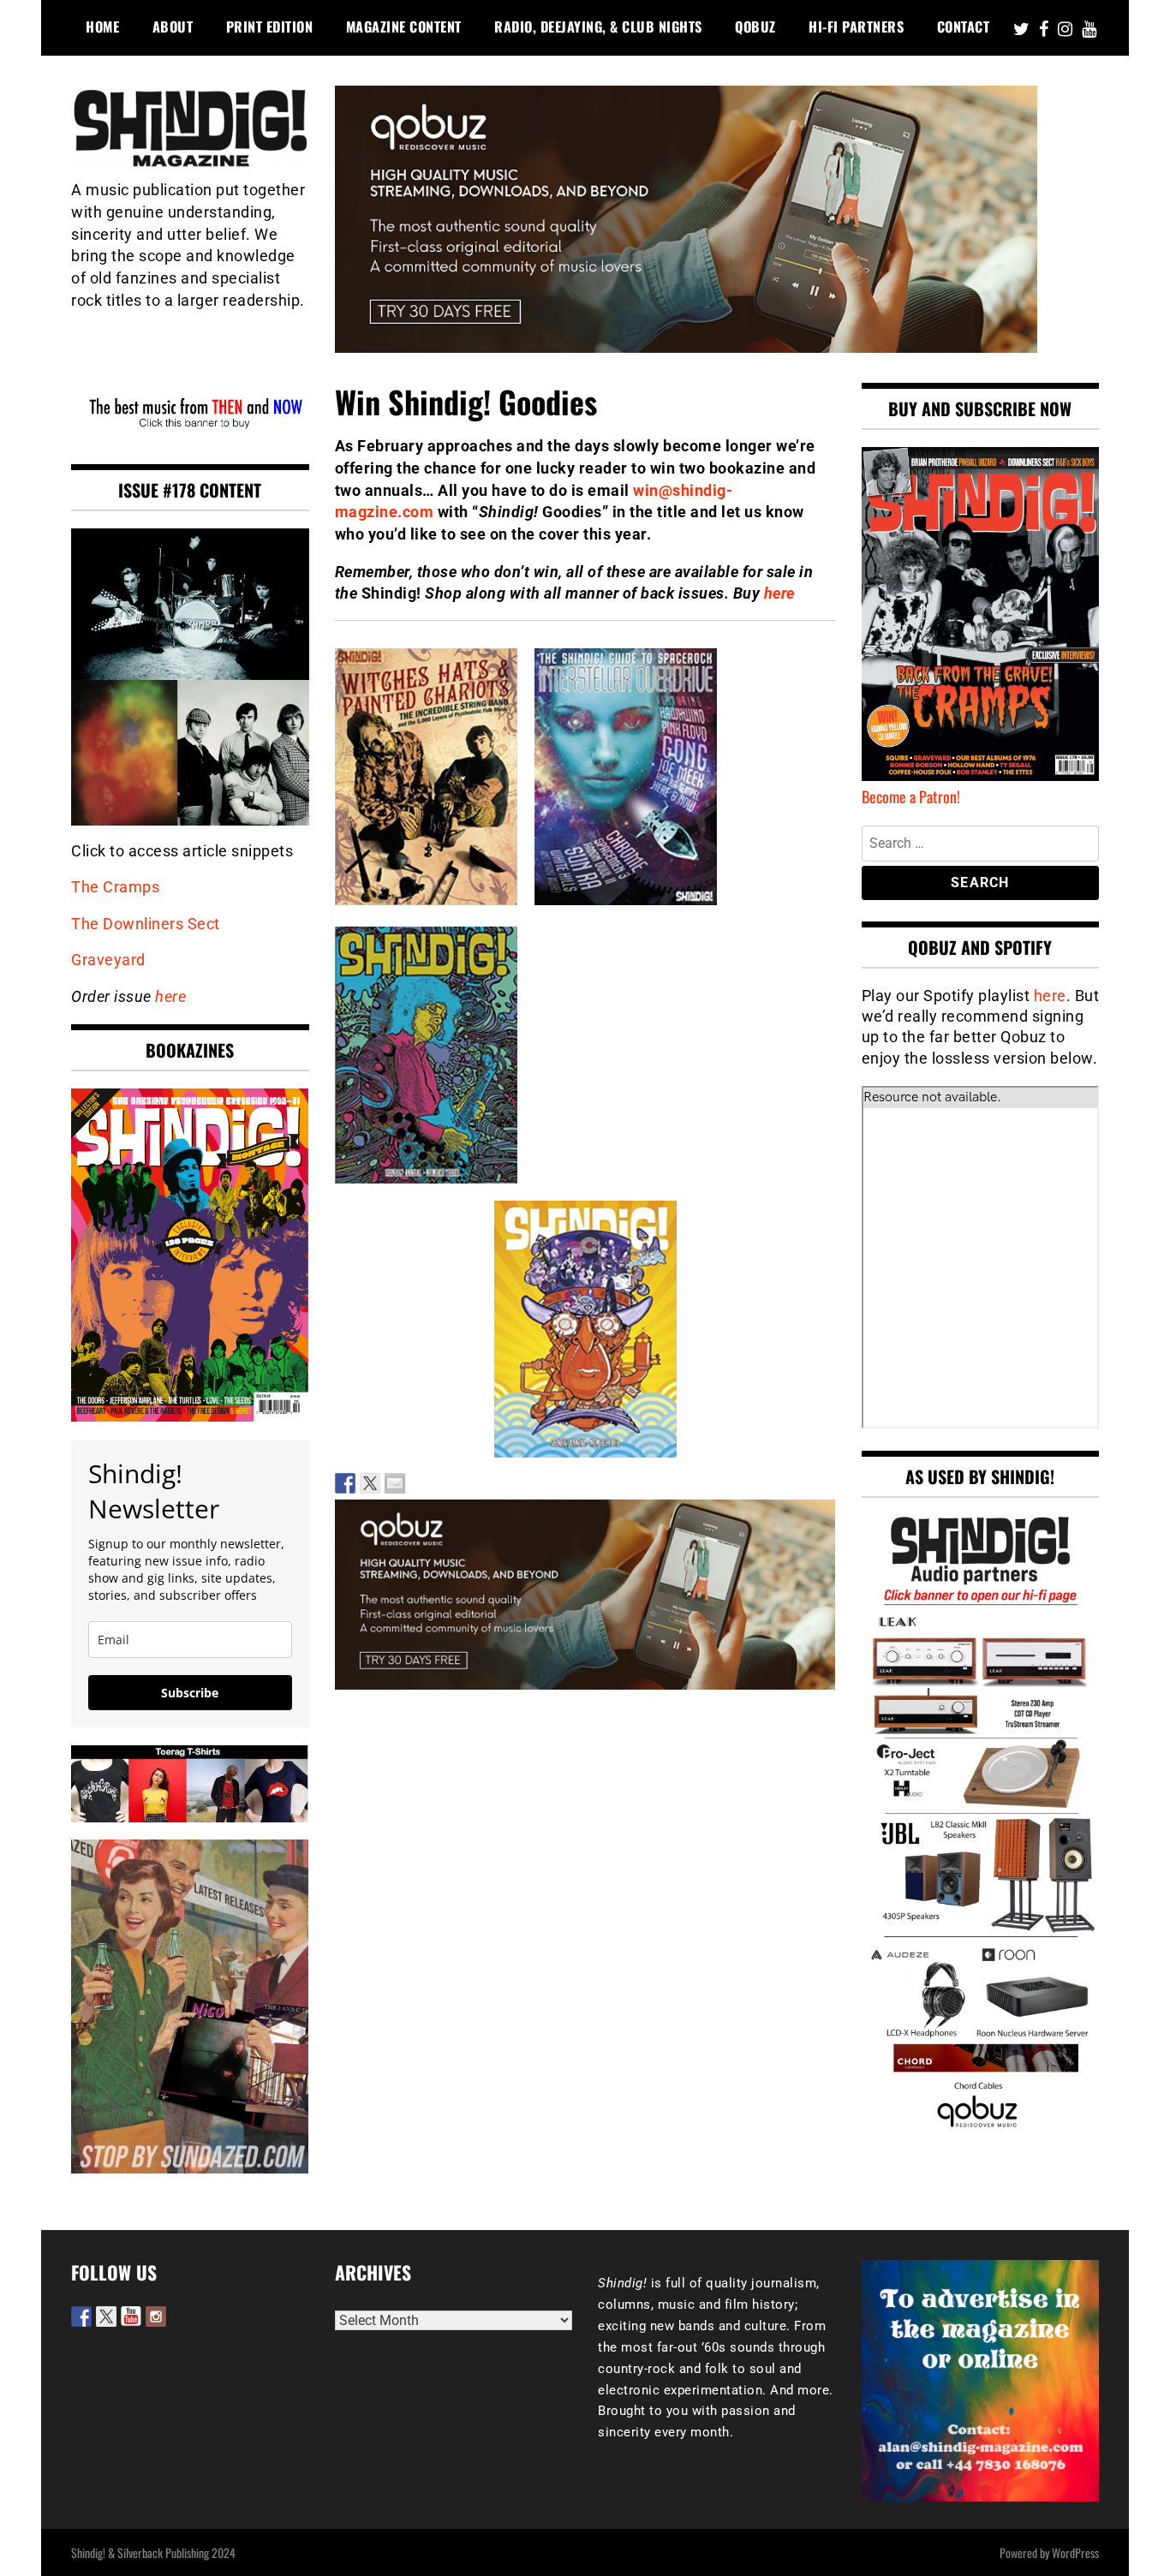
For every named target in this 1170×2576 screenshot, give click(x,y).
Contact (964, 27)
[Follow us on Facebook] (81, 2317)
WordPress (1075, 2552)
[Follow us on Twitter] (106, 2317)
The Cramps (115, 887)
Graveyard (108, 960)
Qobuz (755, 27)
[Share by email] (395, 1483)
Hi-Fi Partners (856, 27)
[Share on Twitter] (370, 1483)
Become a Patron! (911, 796)
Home (102, 27)
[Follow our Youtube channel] (131, 2317)
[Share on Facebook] (345, 1483)
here (779, 593)
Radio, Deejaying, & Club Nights (598, 27)
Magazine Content (404, 27)
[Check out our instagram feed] (156, 2317)
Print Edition (270, 27)
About (173, 27)
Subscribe (190, 1693)
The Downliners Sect (146, 924)
